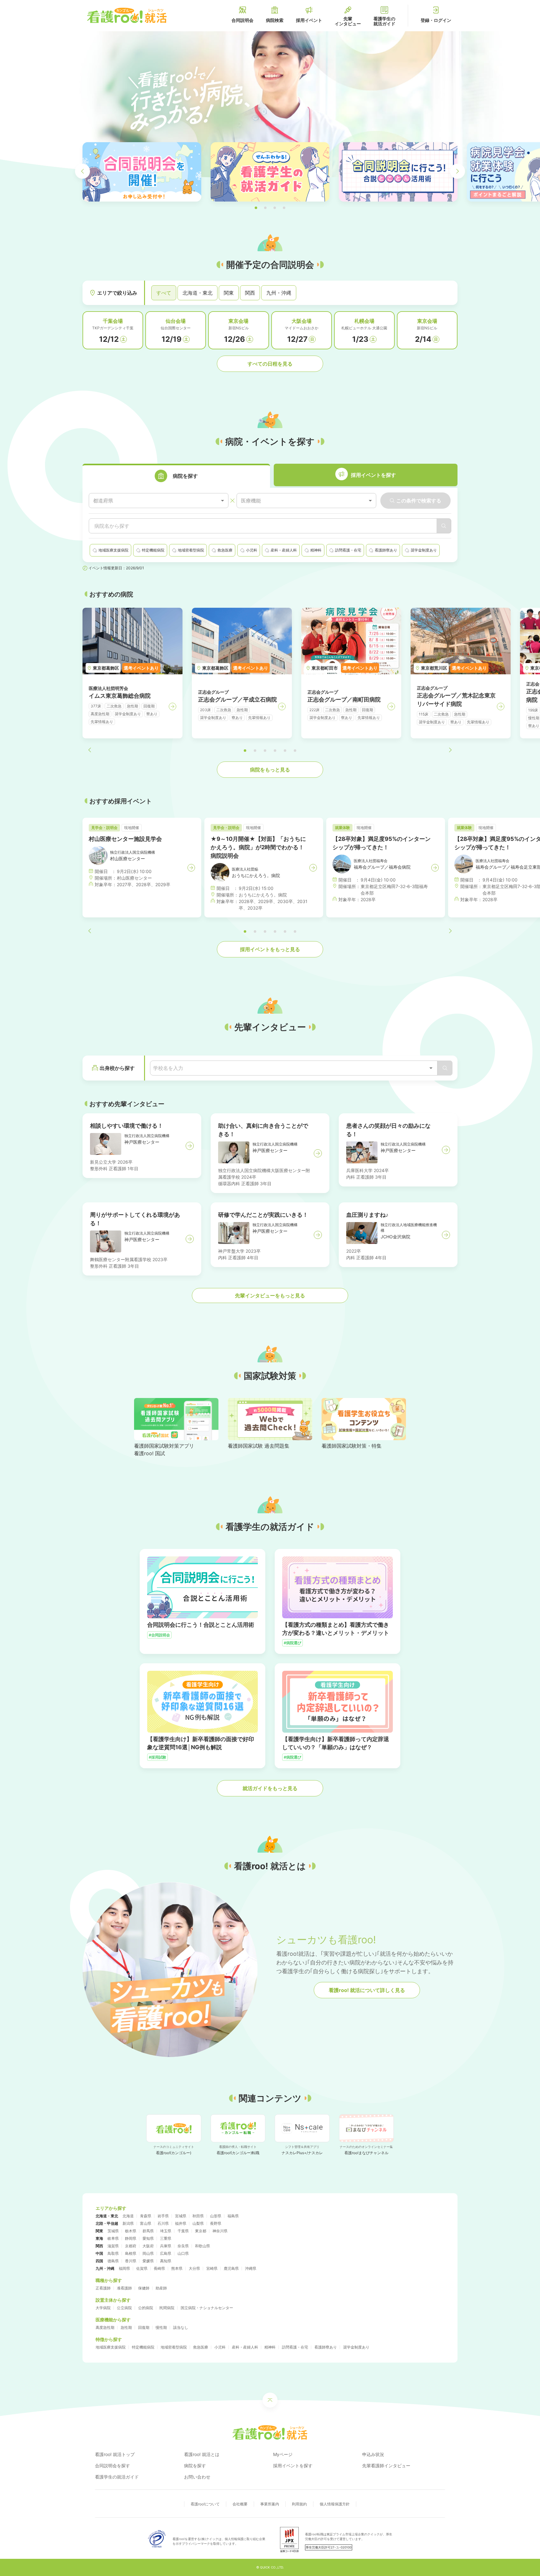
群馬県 (148, 2231)
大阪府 (148, 2246)
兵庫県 (166, 2246)
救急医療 (201, 2347)
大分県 (194, 2268)
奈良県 (183, 2246)
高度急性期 (105, 2327)
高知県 (166, 2261)
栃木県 (131, 2231)
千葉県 (183, 2231)
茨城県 (113, 2231)
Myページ (283, 2454)
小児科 (220, 2347)
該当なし (181, 2327)
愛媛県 (148, 2261)
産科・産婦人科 (245, 2347)
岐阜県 (113, 2238)
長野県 (216, 2223)
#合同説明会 (159, 1635)
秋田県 (198, 2216)
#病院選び (292, 1643)
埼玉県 (166, 2231)
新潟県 (128, 2223)
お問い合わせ (197, 2477)
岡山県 (148, 2253)
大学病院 (103, 2308)
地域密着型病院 (174, 2347)
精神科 (270, 2347)
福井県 (181, 2223)
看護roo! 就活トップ (115, 2454)
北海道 (128, 2216)
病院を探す (195, 2466)
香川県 (131, 2261)
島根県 (131, 2253)
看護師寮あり (326, 2347)
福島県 (233, 2216)
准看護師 (124, 2288)
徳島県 (113, 2261)
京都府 (131, 2246)
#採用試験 (157, 1757)
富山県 (146, 2223)
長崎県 (159, 2268)
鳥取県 (113, 2253)
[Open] (431, 1068)
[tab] (176, 476)
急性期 (126, 2327)
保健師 (144, 2288)
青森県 (146, 2216)
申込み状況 (373, 2454)
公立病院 (124, 2308)
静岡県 (131, 2238)
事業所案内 (270, 2504)
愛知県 (148, 2238)
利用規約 (299, 2504)
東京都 (201, 2231)
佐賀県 (142, 2268)
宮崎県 (212, 2268)
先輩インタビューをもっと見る (270, 1295)
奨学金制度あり (356, 2347)
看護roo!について (205, 2504)
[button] (256, 208)
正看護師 (103, 2288)
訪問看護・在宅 (295, 2347)
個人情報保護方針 (335, 2504)
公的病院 (146, 2308)
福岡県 (124, 2268)
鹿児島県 (231, 2268)
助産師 (161, 2288)
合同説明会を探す (112, 2466)
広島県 (166, 2253)
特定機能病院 (143, 2347)
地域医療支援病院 (111, 2347)
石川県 (163, 2223)
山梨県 (198, 2223)
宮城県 (181, 2216)
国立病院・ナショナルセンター (207, 2308)
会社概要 (240, 2504)
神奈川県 (220, 2231)
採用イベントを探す (293, 2466)
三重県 (166, 2238)
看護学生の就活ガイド (117, 2477)
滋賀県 (113, 2246)
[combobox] (159, 501)
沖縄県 (251, 2268)
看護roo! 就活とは (202, 2454)
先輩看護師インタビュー (386, 2466)
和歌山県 (202, 2246)
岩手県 (163, 2216)
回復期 (144, 2327)
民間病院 (167, 2308)
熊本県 (177, 2268)
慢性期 (161, 2327)
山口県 (183, 2253)
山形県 (216, 2216)
